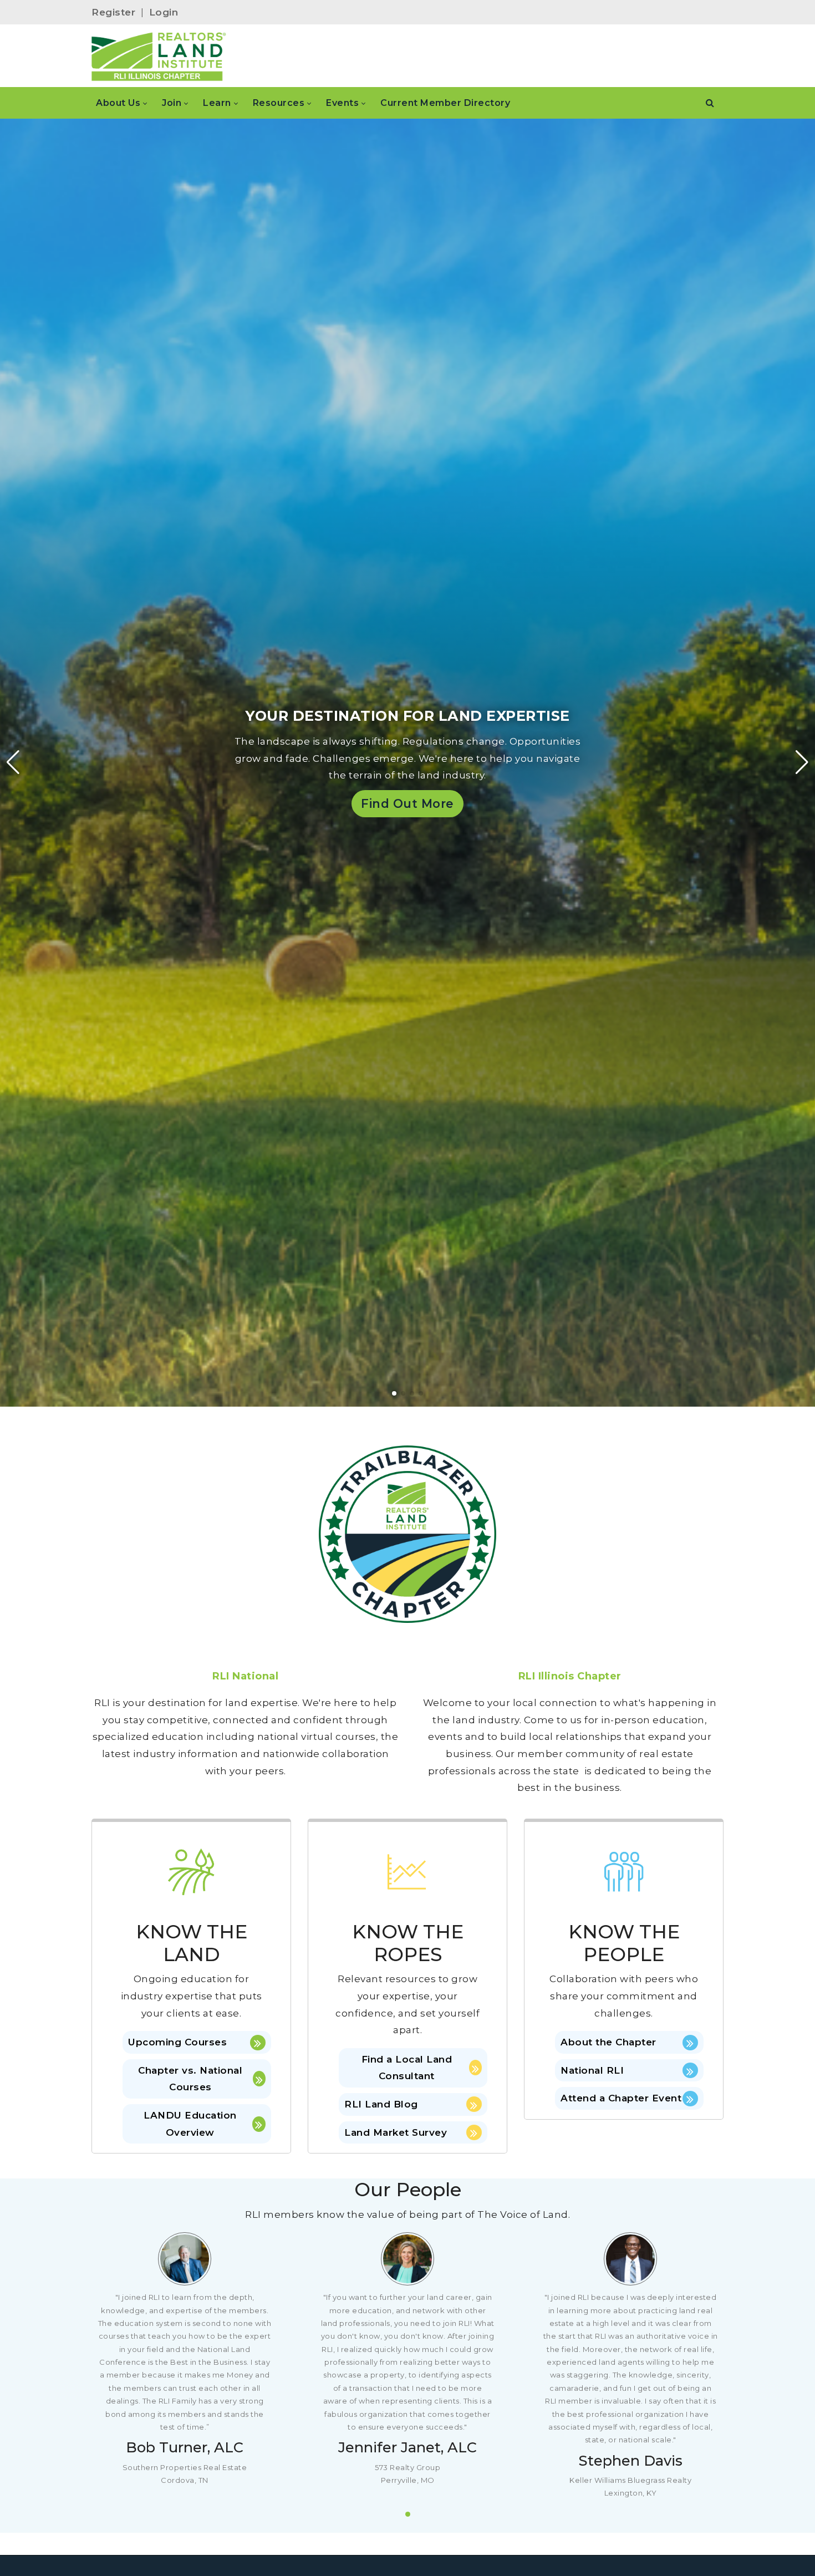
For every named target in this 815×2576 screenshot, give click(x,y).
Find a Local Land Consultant (407, 2068)
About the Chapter (608, 2042)
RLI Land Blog (381, 2104)
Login (164, 12)
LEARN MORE (109, 823)
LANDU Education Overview (190, 2124)
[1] (408, 2514)
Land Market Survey (396, 2132)
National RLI (592, 2070)
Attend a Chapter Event (621, 2098)
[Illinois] (159, 56)
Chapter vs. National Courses (190, 2079)
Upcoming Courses (177, 2042)
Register (113, 12)
